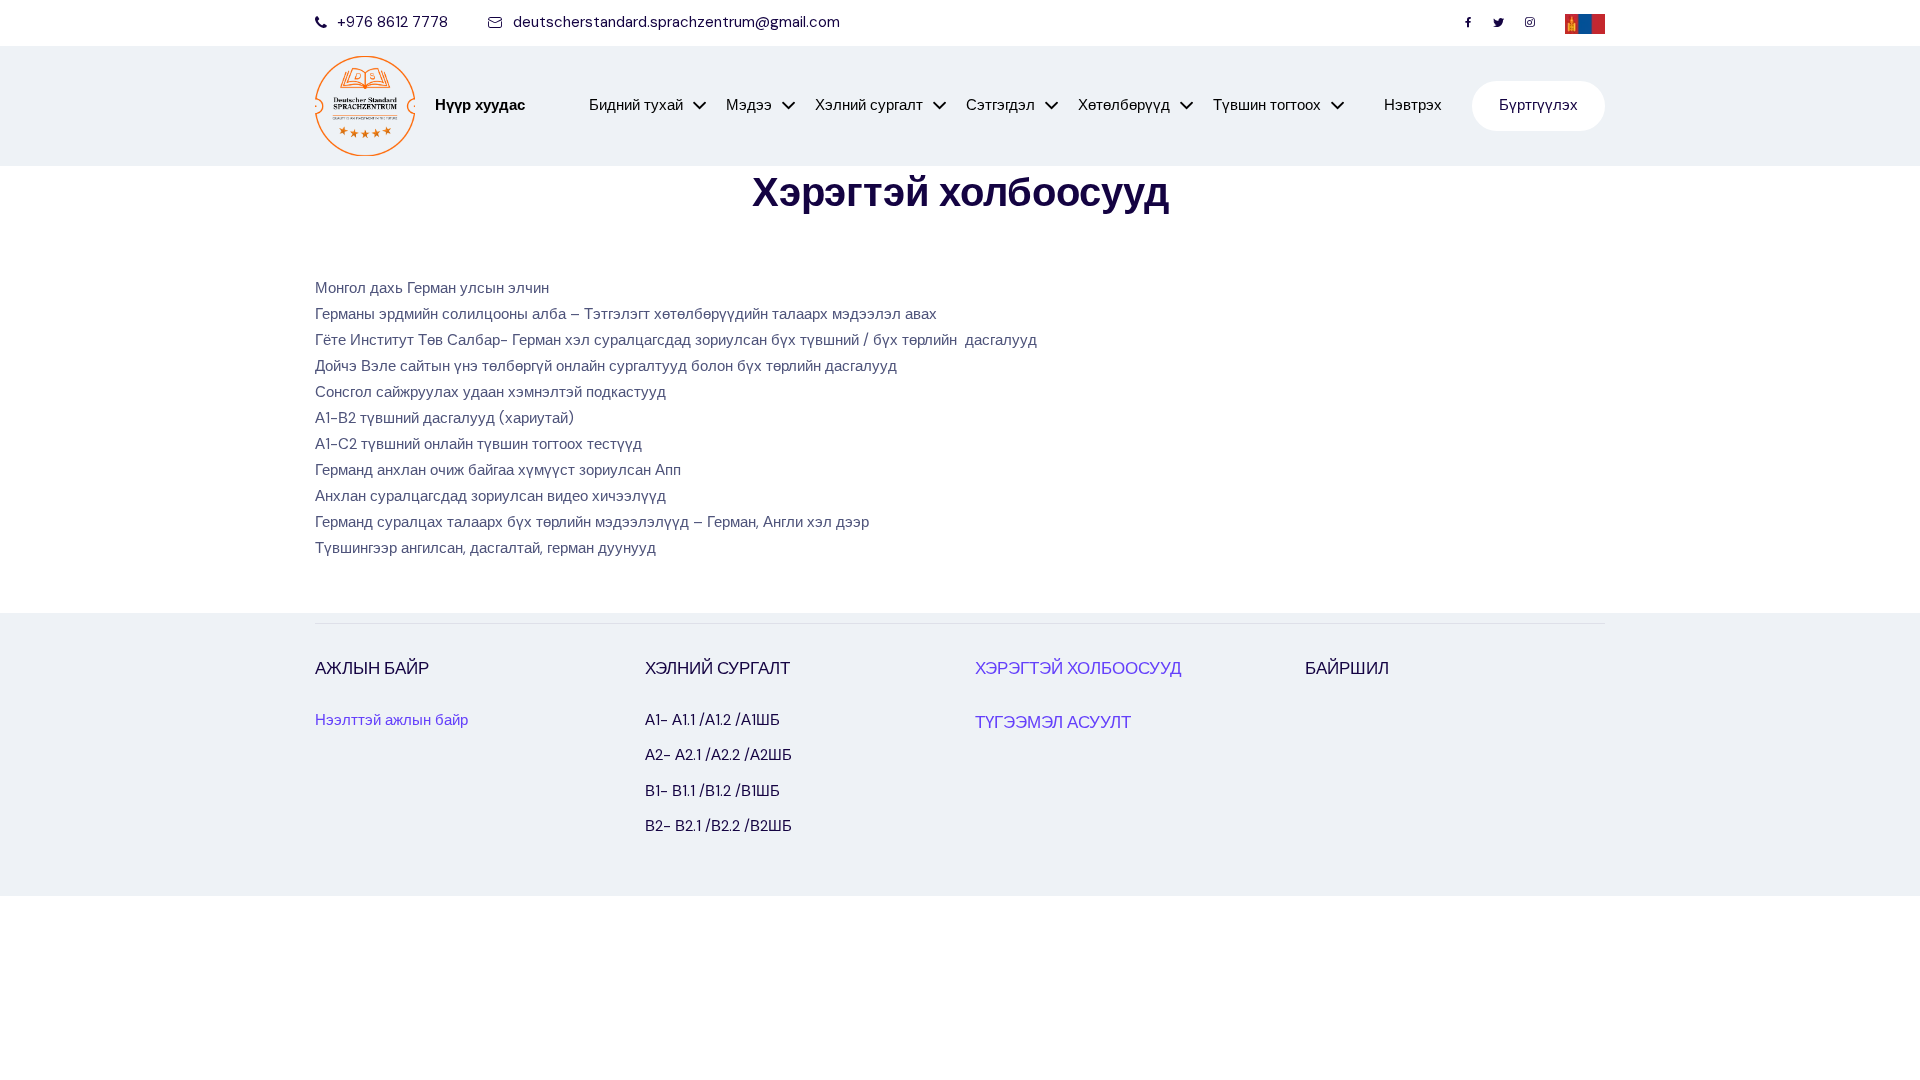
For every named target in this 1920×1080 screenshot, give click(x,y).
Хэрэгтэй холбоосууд (1078, 668)
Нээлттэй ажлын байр (391, 720)
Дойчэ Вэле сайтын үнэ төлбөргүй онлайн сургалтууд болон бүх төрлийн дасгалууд (606, 366)
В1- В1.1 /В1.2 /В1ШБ (712, 791)
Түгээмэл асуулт (1053, 722)
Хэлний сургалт (869, 105)
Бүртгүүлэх (1538, 105)
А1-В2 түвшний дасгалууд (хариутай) (444, 418)
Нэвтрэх (1413, 105)
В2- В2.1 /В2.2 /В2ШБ (718, 826)
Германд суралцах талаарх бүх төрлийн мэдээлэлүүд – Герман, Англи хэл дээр (592, 522)
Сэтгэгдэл (1000, 105)
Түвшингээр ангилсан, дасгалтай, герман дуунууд (485, 548)
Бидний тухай (636, 105)
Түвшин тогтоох (1267, 105)
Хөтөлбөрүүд (1124, 105)
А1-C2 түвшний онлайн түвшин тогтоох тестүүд (478, 444)
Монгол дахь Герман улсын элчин (432, 288)
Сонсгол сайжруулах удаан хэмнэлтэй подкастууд (490, 392)
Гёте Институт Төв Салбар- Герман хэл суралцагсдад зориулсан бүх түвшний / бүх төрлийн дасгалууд (676, 340)
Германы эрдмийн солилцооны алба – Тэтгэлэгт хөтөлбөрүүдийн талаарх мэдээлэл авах (626, 314)
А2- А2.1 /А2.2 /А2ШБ (718, 755)
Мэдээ (749, 105)
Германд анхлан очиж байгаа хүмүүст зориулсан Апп (498, 470)
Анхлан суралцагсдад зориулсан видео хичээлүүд (490, 496)
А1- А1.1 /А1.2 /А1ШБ (712, 720)
